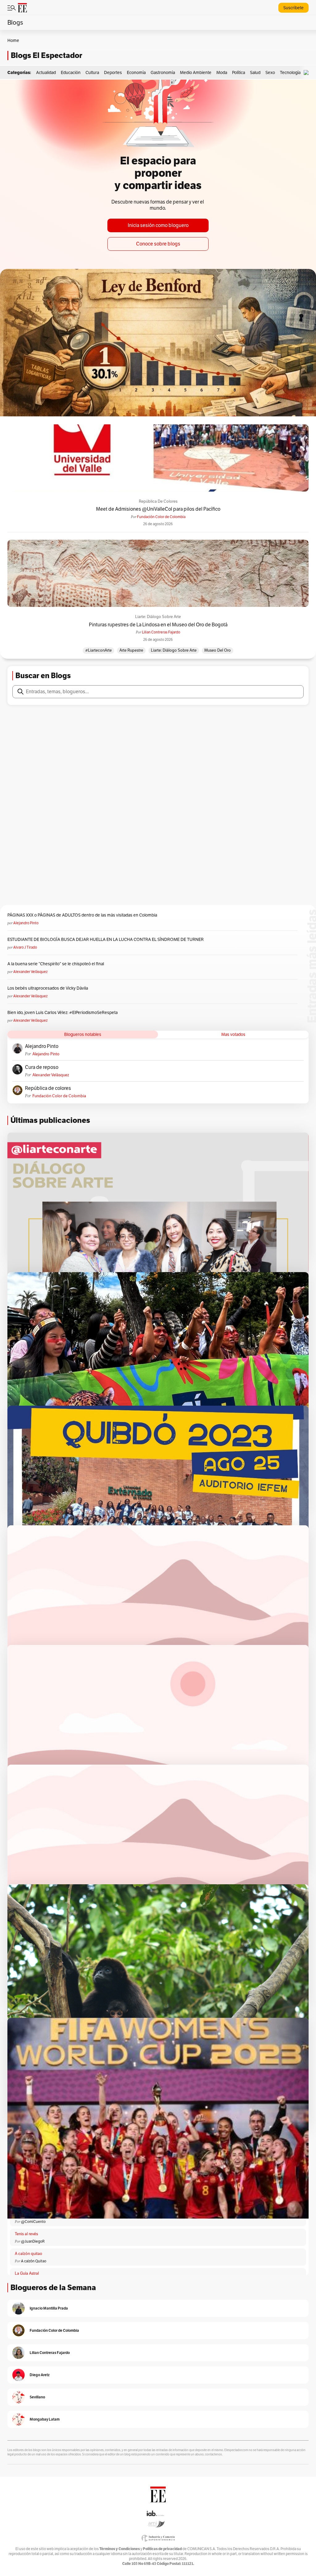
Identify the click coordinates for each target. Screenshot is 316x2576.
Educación (71, 72)
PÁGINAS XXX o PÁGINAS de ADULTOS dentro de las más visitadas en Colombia (82, 915)
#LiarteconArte (98, 650)
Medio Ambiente (196, 72)
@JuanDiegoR (33, 2241)
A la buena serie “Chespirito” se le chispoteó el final (56, 964)
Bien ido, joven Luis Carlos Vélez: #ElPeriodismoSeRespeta (62, 1012)
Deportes (113, 72)
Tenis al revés (26, 2234)
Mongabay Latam (45, 2419)
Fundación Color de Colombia (161, 517)
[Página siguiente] (217, 2140)
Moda (222, 72)
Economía (136, 72)
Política (239, 72)
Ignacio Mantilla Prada (49, 2308)
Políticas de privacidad (162, 2549)
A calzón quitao (29, 2254)
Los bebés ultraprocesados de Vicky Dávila (49, 988)
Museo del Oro (218, 650)
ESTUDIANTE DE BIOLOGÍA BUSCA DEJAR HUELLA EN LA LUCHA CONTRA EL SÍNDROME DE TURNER (106, 939)
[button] (308, 73)
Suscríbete (293, 8)
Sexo (270, 72)
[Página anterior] (99, 2140)
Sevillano (37, 2397)
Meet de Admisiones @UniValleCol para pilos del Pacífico (158, 509)
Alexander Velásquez (30, 972)
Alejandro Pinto (26, 923)
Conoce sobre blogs (158, 244)
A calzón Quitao (34, 2261)
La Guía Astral (27, 2273)
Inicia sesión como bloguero (158, 225)
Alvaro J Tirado (25, 947)
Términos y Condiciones (120, 2549)
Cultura (92, 72)
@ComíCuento (33, 2222)
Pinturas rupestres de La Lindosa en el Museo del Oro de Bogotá (158, 625)
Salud (255, 72)
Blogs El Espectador (46, 55)
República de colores (158, 501)
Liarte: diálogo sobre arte (158, 617)
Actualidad (46, 72)
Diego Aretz (40, 2375)
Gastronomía (163, 72)
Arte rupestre (131, 650)
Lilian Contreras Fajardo (161, 632)
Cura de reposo (42, 1067)
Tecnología (290, 72)
